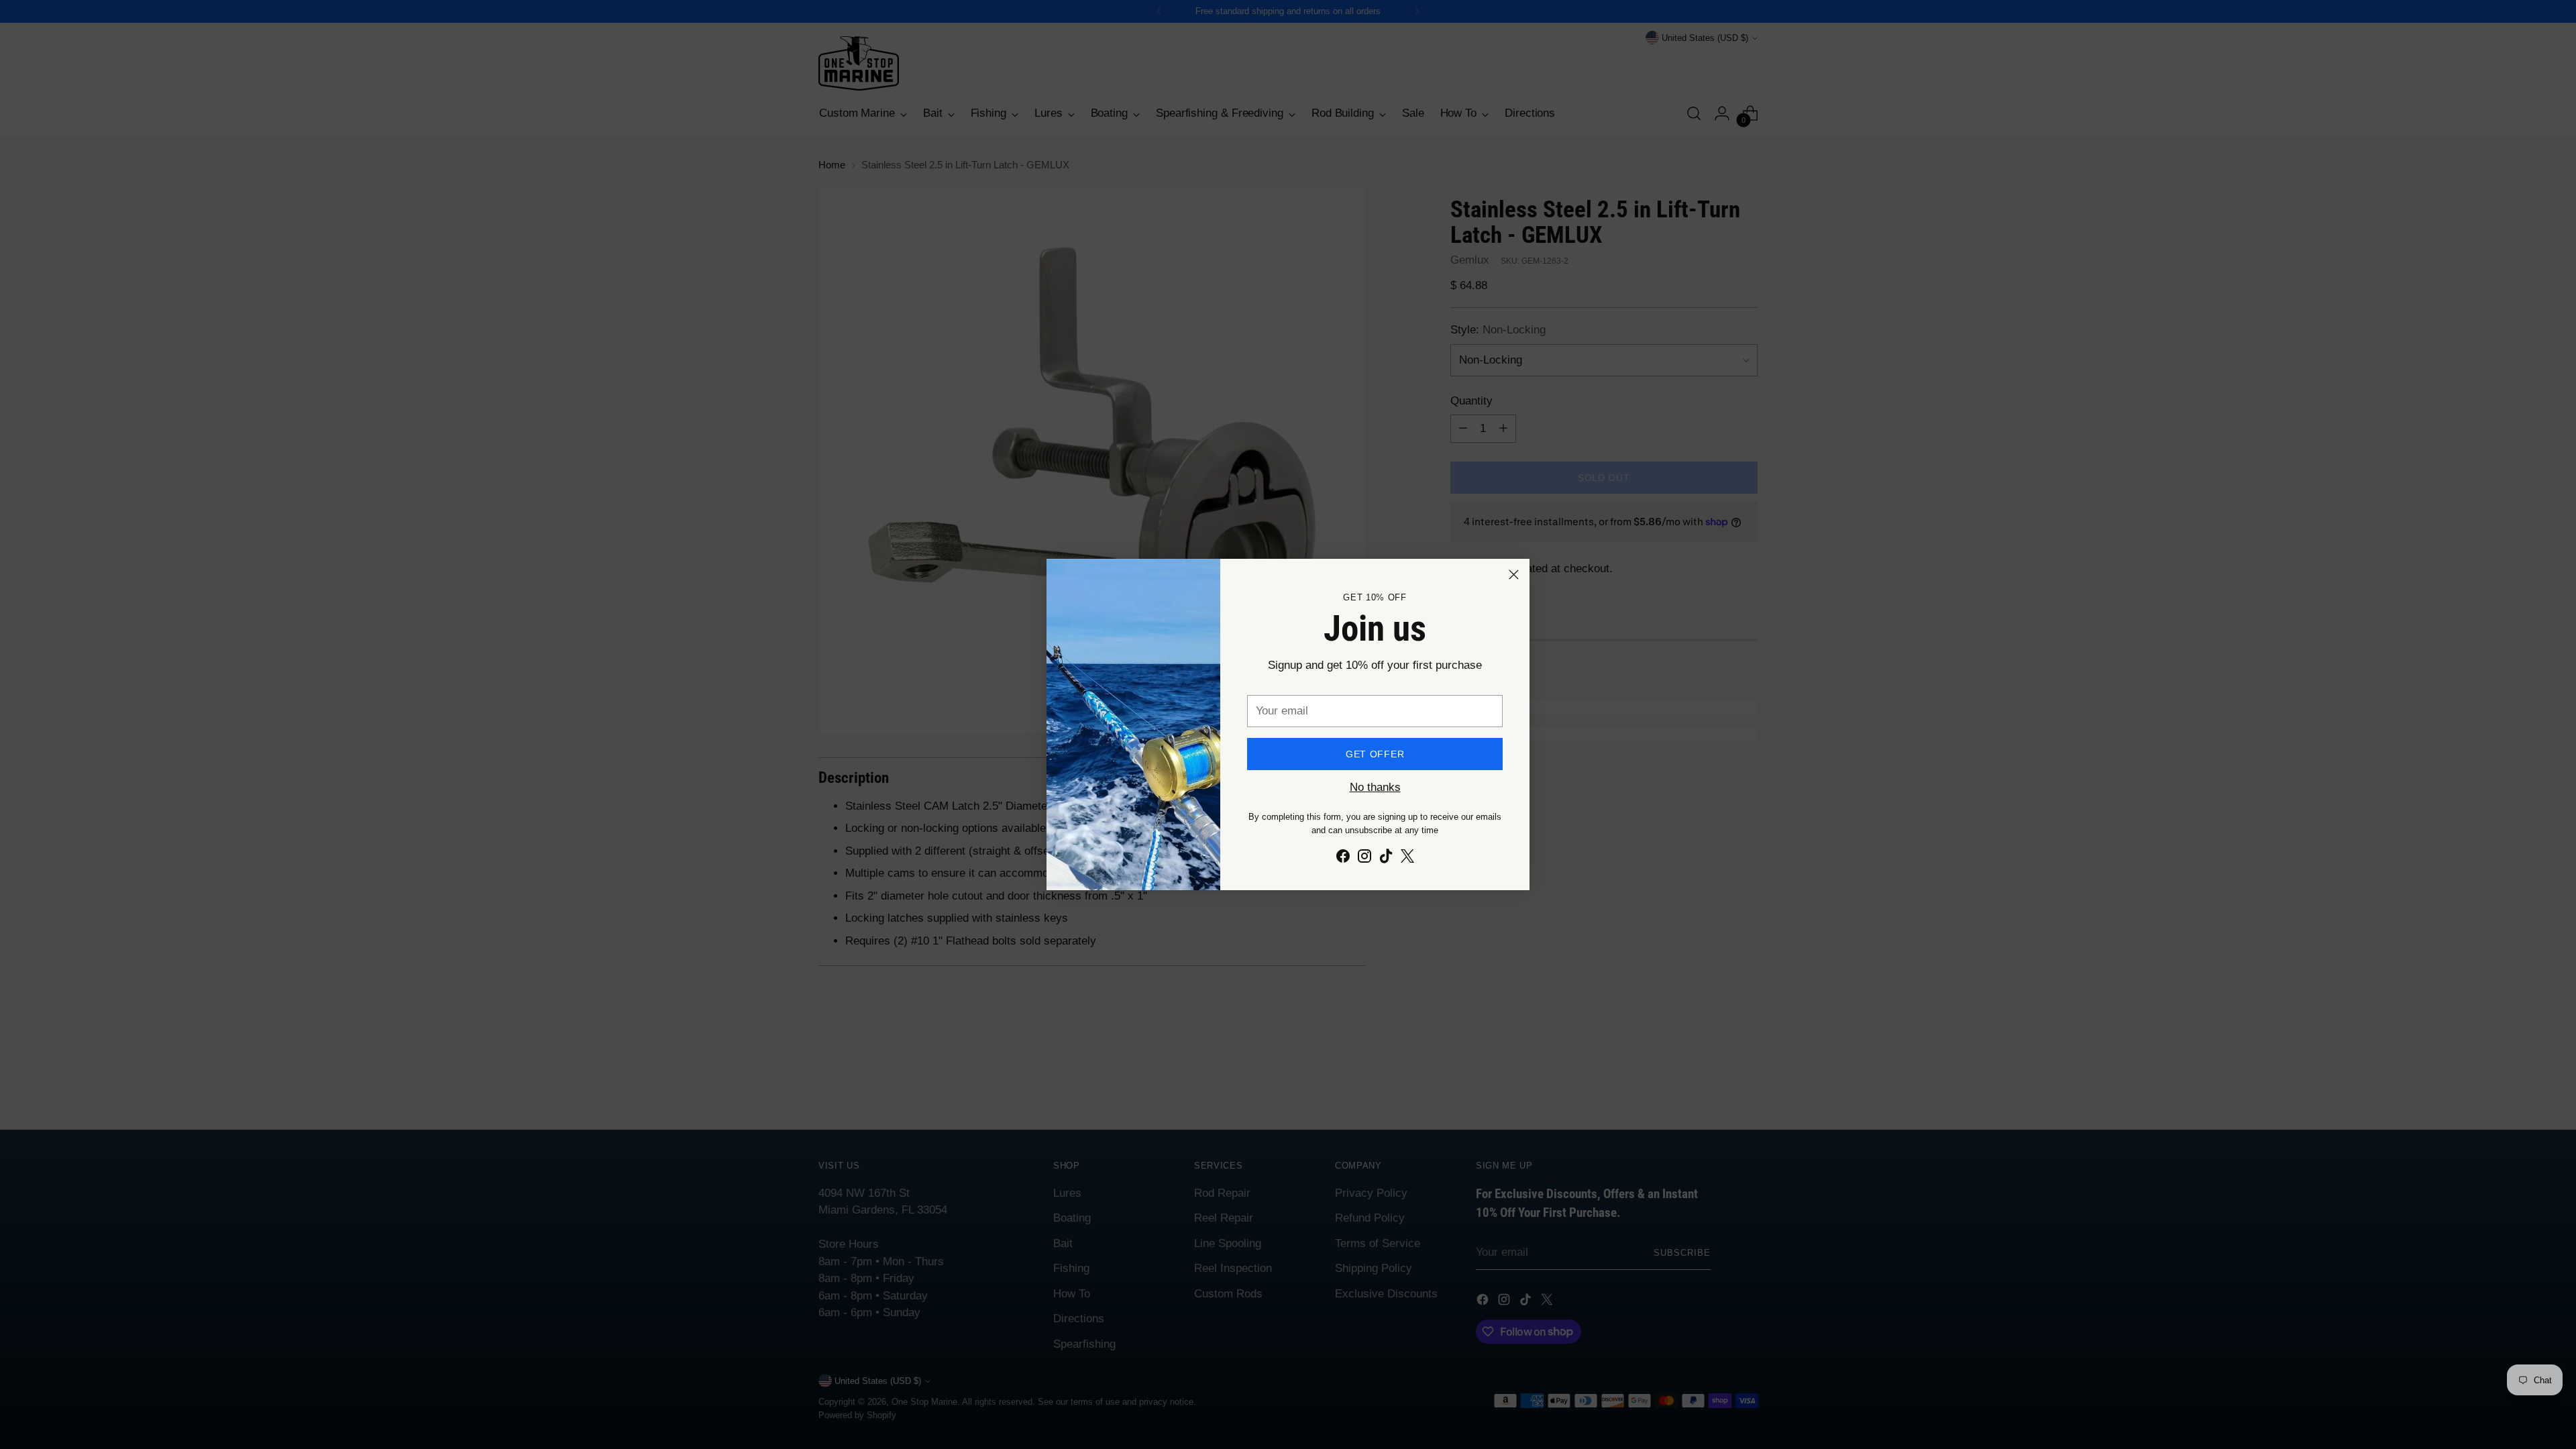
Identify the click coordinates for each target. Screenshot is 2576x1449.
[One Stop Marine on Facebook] (1343, 859)
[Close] (1514, 575)
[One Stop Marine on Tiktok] (1386, 859)
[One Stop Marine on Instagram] (1364, 859)
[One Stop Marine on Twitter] (1407, 859)
